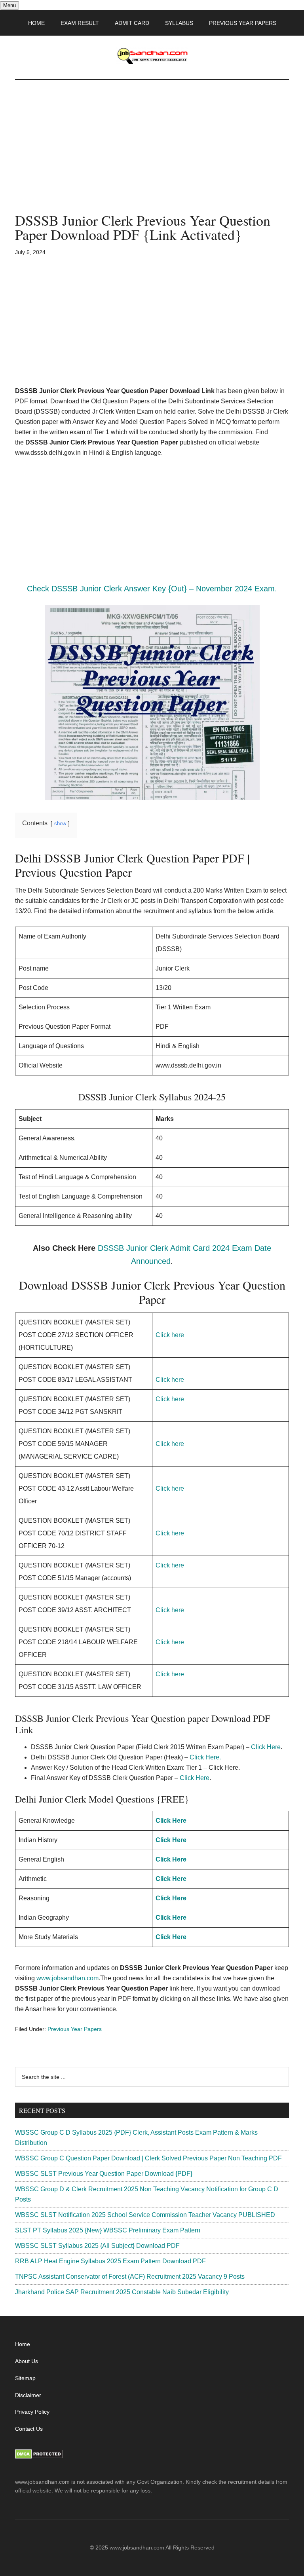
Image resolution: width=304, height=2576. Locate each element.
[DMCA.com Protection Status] (39, 2457)
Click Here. (205, 1757)
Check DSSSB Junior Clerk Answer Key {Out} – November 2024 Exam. (152, 589)
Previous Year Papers (75, 2029)
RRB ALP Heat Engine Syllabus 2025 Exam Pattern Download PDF (110, 2261)
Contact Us (29, 2429)
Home (23, 2344)
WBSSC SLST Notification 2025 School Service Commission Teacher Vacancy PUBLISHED (145, 2215)
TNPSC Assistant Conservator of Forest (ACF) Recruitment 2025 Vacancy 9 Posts (130, 2277)
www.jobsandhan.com (67, 1978)
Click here (170, 1335)
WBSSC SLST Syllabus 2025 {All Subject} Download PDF (97, 2246)
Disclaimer (28, 2395)
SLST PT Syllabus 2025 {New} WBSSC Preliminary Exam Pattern (108, 2230)
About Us (27, 2361)
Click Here (266, 1747)
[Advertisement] (152, 154)
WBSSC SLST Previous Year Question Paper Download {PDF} (104, 2174)
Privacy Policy (32, 2412)
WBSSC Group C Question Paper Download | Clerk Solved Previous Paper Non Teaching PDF (148, 2158)
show (60, 824)
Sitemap (25, 2378)
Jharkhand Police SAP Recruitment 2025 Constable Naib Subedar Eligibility (122, 2292)
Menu (9, 5)
